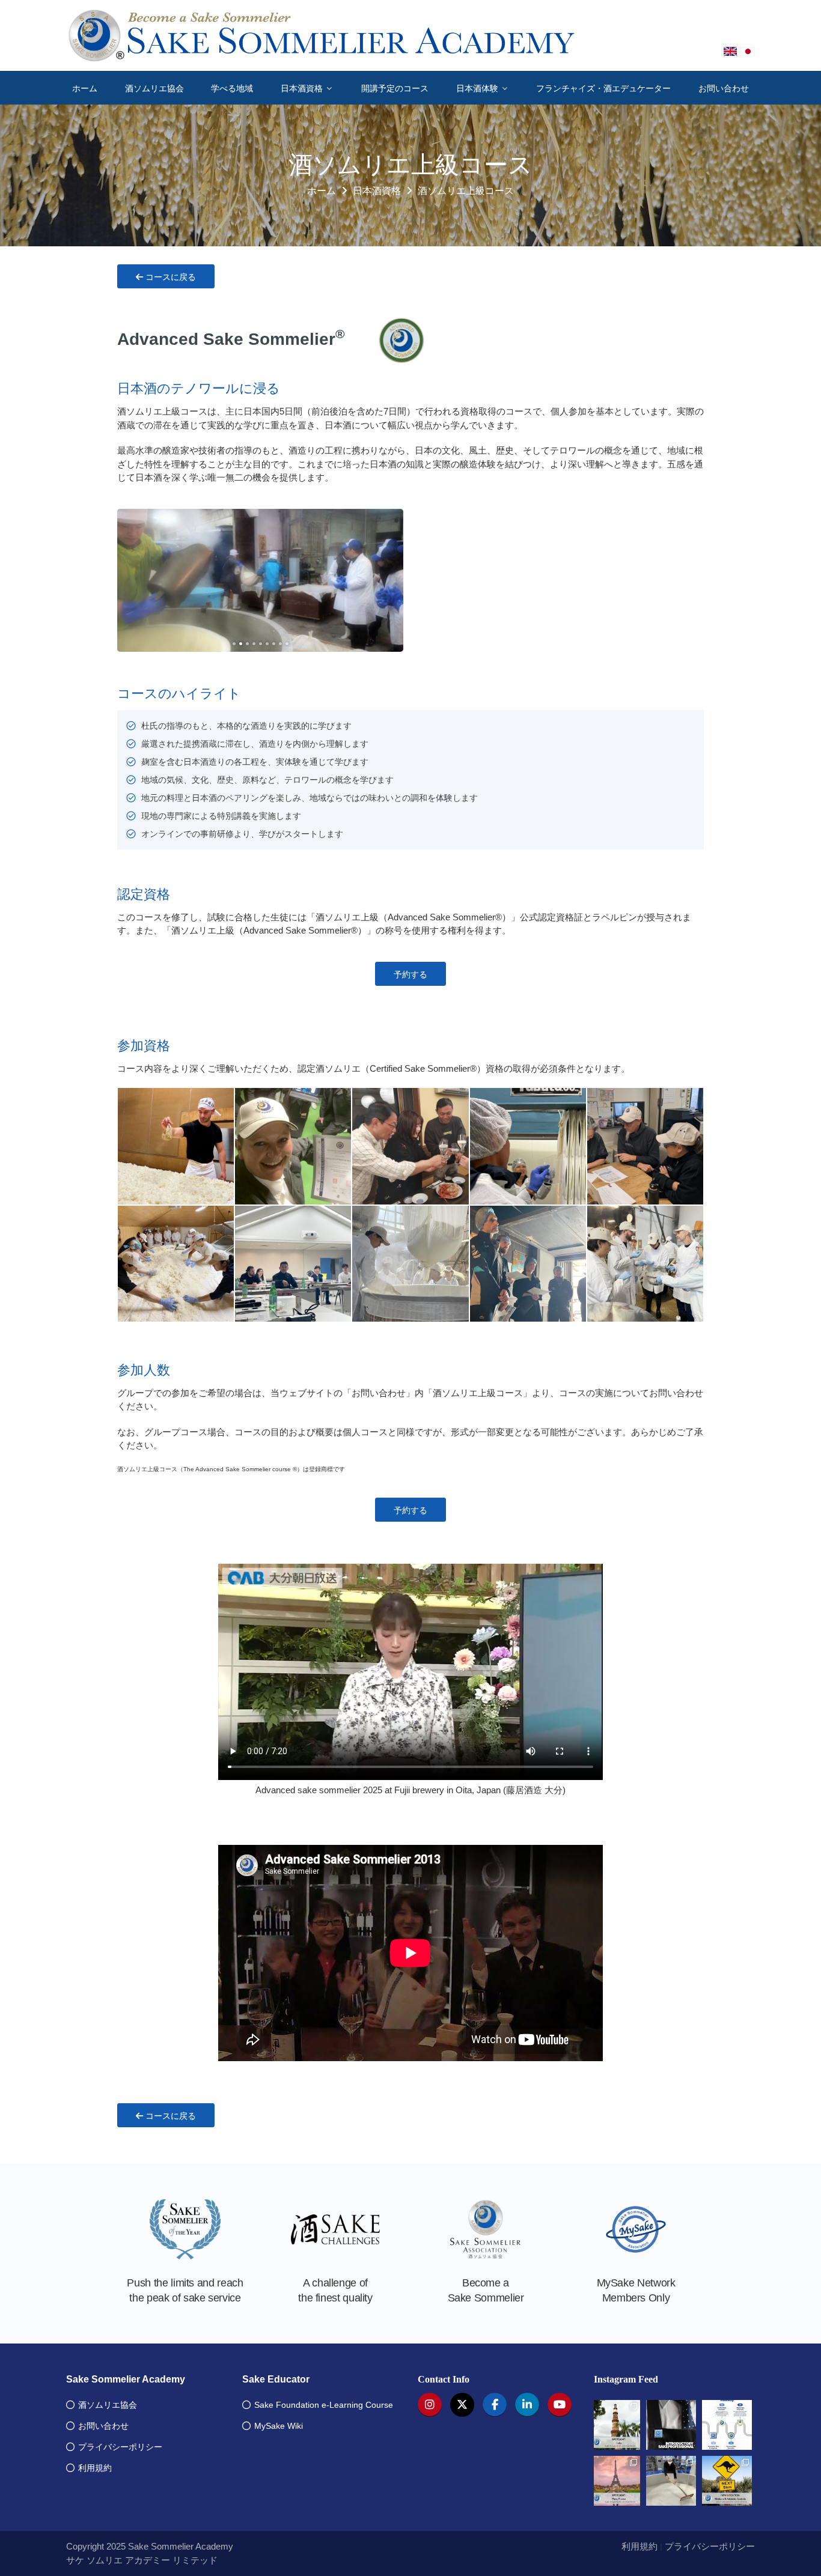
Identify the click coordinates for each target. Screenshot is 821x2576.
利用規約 (639, 2546)
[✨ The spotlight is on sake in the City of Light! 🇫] (616, 2481)
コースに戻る (169, 277)
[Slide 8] (280, 644)
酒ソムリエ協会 (154, 88)
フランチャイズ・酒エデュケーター (603, 88)
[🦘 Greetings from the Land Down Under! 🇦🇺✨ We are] (727, 2481)
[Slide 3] (247, 644)
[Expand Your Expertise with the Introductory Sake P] (671, 2425)
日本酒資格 (303, 88)
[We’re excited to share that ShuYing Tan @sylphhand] (671, 2481)
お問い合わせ (724, 88)
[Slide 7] (274, 644)
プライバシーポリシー (710, 2546)
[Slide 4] (254, 644)
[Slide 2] (241, 644)
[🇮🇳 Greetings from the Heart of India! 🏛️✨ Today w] (616, 2425)
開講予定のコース (395, 88)
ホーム (85, 88)
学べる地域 (232, 88)
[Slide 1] (234, 644)
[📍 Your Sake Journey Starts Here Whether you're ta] (727, 2425)
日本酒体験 (478, 88)
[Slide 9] (287, 644)
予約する (410, 974)
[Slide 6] (267, 644)
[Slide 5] (261, 644)
